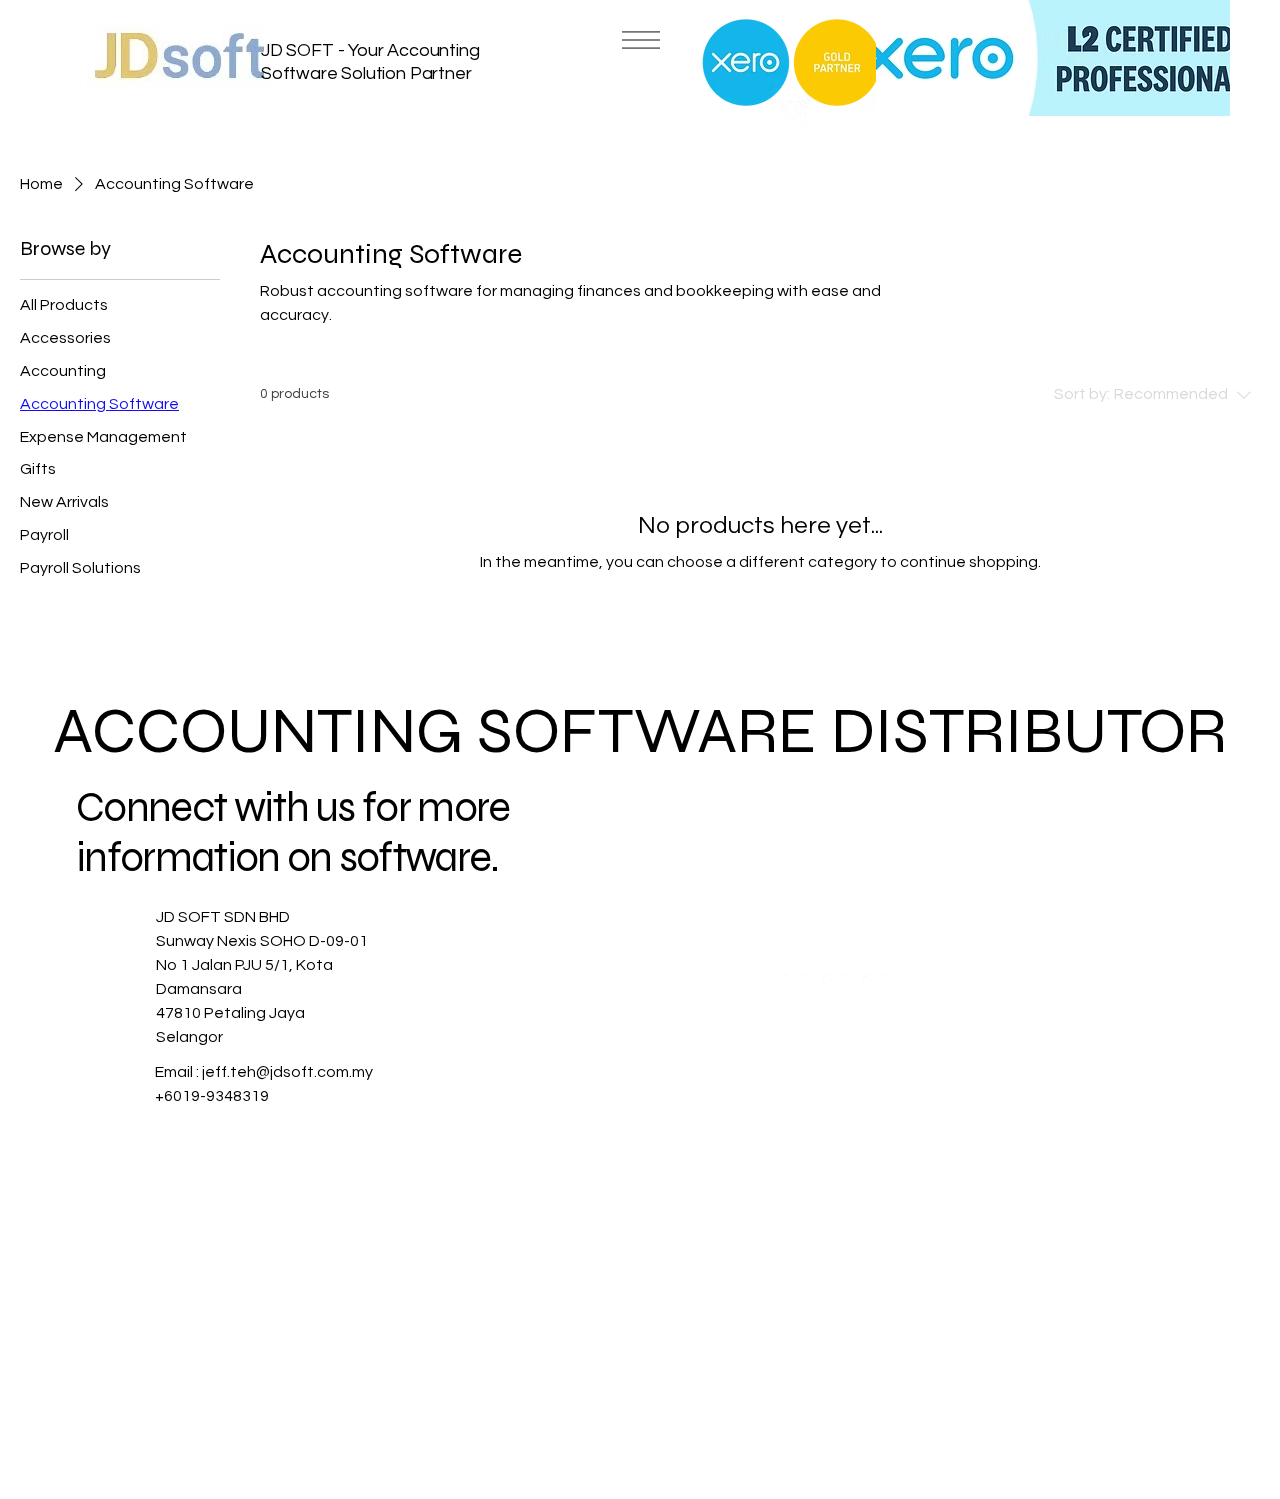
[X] (835, 986)
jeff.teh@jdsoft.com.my (287, 1072)
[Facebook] (755, 986)
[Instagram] (795, 986)
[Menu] (640, 40)
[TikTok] (875, 986)
